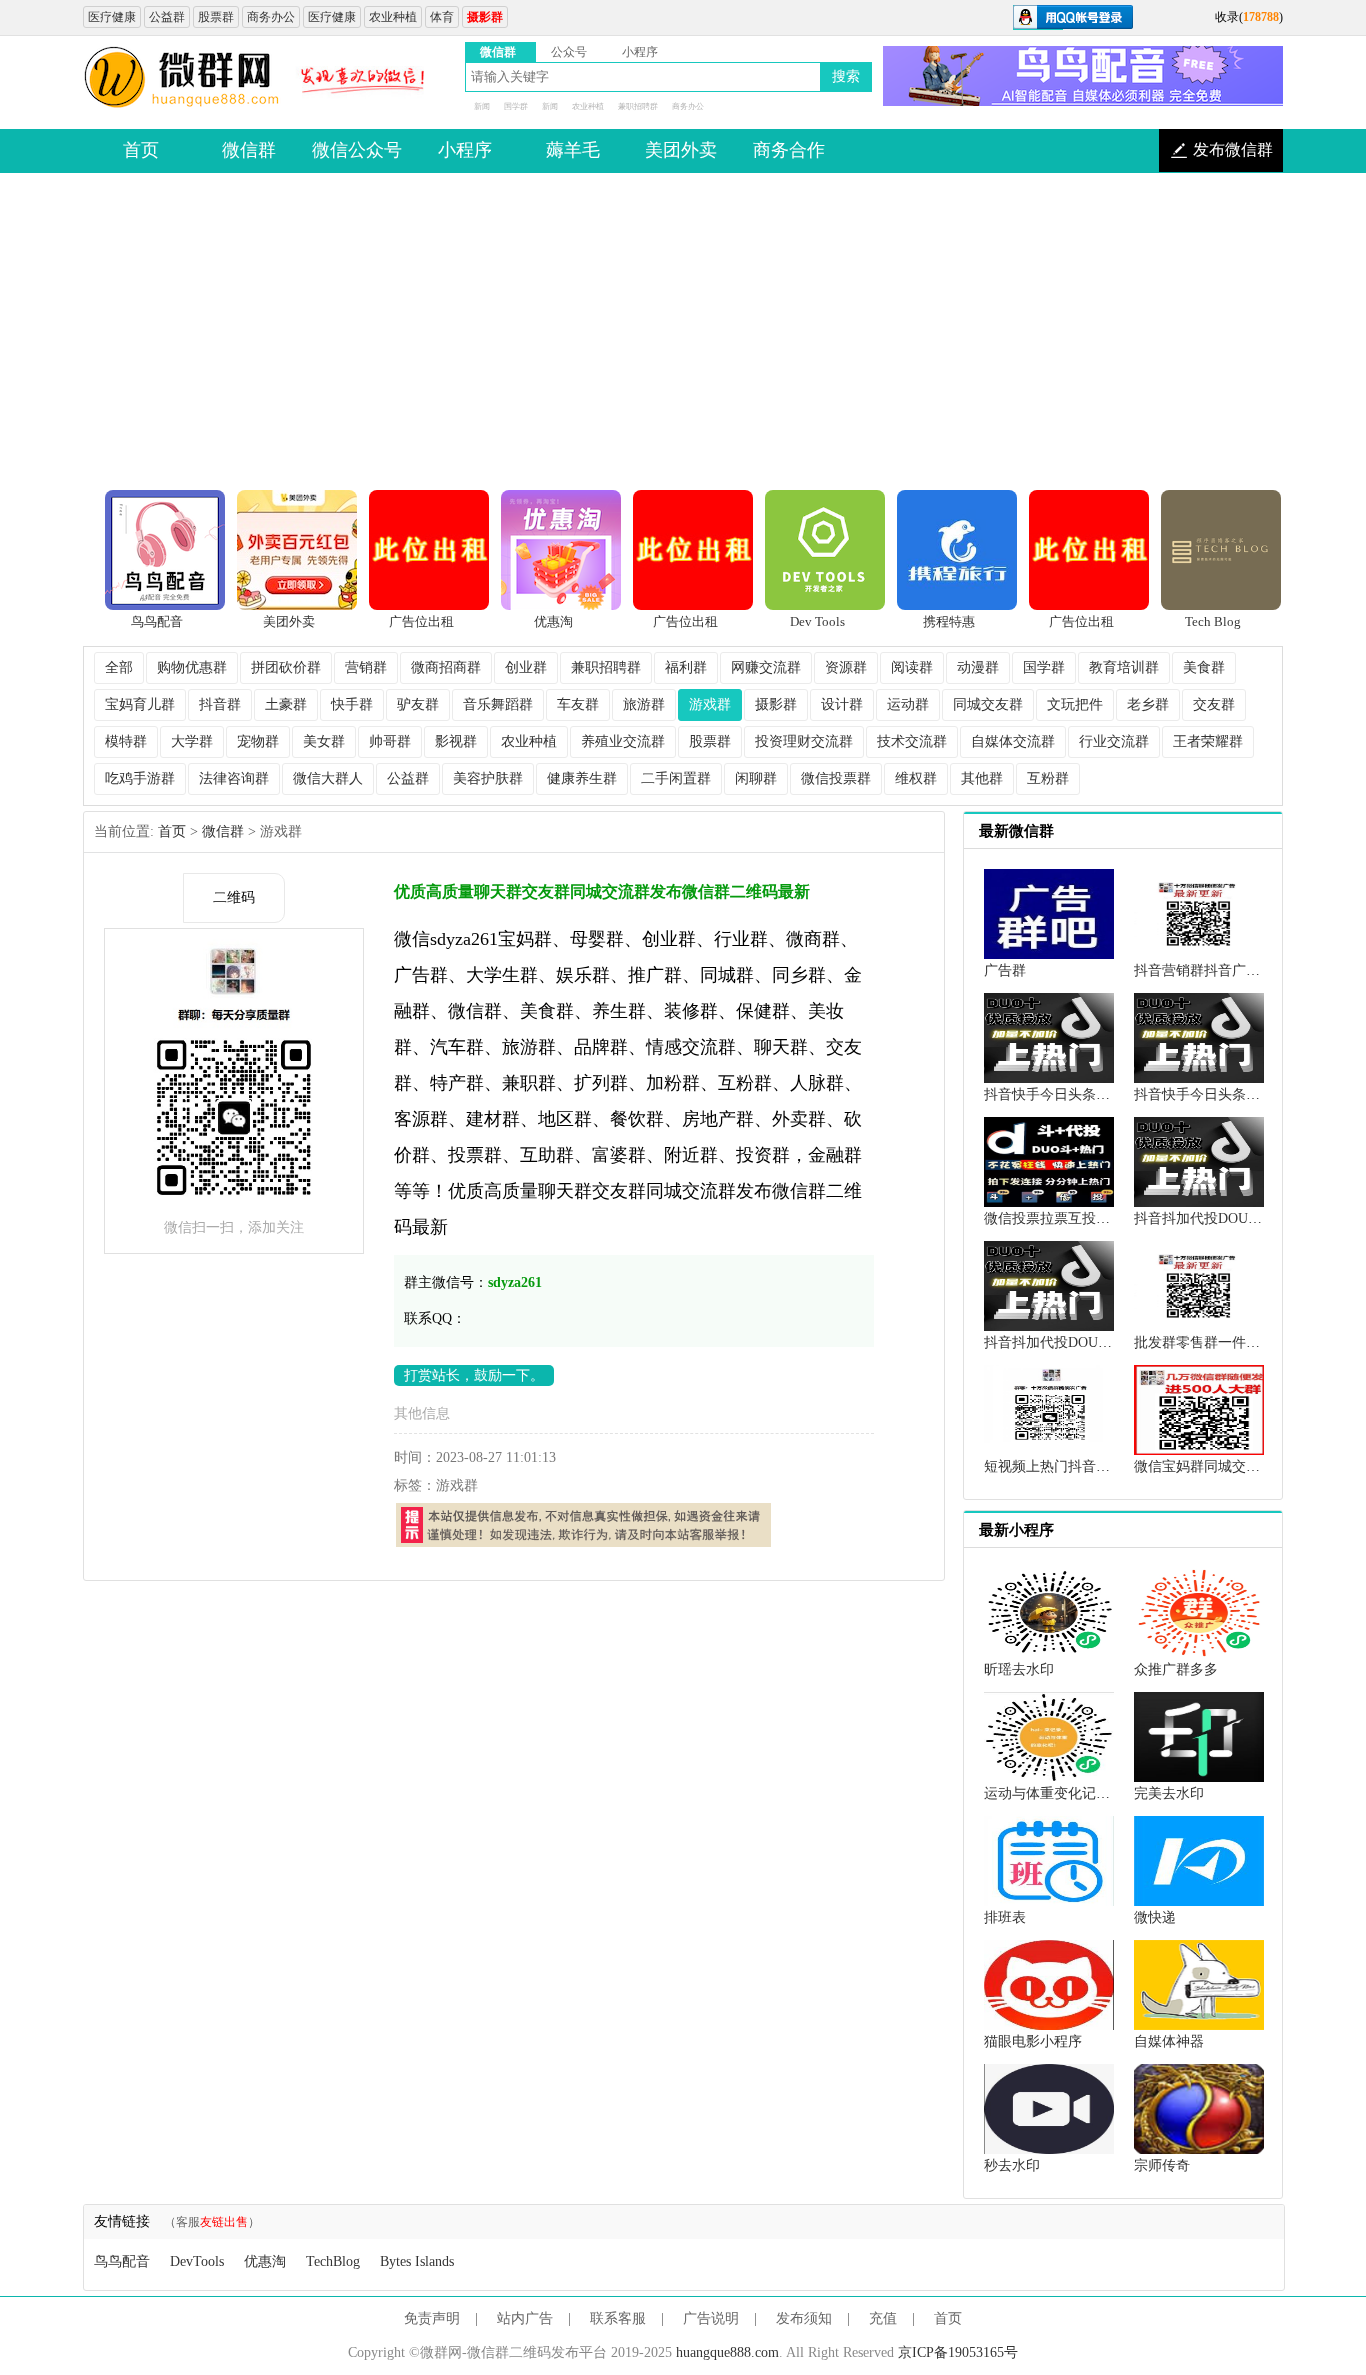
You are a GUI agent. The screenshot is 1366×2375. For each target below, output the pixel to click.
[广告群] (1049, 912)
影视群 (456, 741)
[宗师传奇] (1199, 2107)
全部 (119, 667)
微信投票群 (836, 778)
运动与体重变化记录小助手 (1068, 1793)
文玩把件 (1075, 704)
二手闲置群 (676, 778)
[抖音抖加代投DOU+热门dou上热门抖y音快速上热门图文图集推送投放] (1199, 1160)
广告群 (1005, 970)
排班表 (1005, 1917)
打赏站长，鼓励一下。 (474, 1375)
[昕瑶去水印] (1049, 1611)
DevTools (197, 2261)
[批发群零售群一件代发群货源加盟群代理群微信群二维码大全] (1199, 1284)
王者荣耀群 (1208, 741)
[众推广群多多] (1199, 1611)
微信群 (223, 831)
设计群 (842, 704)
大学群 (192, 741)
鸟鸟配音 (122, 2261)
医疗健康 (112, 17)
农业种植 (393, 17)
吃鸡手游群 (140, 778)
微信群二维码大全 (183, 77)
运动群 (908, 704)
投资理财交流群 (804, 741)
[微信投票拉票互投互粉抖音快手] (1049, 1160)
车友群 (578, 704)
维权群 (916, 778)
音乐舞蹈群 (498, 704)
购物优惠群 (192, 667)
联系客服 (618, 2318)
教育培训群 (1124, 667)
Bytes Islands (417, 2261)
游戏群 (710, 704)
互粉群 (1048, 778)
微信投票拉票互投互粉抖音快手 (1082, 1218)
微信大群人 (328, 778)
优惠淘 (265, 2261)
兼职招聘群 (638, 106)
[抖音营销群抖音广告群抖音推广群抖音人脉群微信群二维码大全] (1199, 912)
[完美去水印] (1199, 1735)
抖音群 (220, 704)
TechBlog (333, 2261)
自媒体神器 (1169, 2041)
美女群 (324, 741)
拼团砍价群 (286, 667)
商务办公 (271, 17)
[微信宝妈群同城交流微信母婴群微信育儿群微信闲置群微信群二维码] (1199, 1408)
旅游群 (644, 704)
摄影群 (776, 704)
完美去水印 (1169, 1793)
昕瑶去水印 (1019, 1669)
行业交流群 (1114, 741)
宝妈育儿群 (140, 704)
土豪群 (286, 704)
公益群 (167, 17)
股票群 (216, 17)
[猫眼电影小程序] (1049, 1983)
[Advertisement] (683, 333)
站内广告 (525, 2318)
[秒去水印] (1049, 2107)
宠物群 (258, 741)
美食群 (1204, 667)
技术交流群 (912, 741)
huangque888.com (727, 2352)
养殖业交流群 (623, 741)
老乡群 (1148, 704)
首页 (172, 831)
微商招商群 (446, 667)
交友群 (1214, 704)
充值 (883, 2318)
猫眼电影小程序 (1033, 2041)
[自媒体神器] (1199, 1983)
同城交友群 (988, 704)
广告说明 (711, 2318)
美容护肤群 (488, 778)
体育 (442, 17)
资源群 (846, 667)
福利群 (686, 667)
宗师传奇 (1162, 2165)
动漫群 (978, 667)
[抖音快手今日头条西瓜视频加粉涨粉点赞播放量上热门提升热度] (1049, 1036)
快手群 (352, 704)
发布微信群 (1233, 149)
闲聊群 (756, 778)
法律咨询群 (234, 778)
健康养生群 (582, 778)
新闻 (482, 106)
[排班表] (1049, 1859)
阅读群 (912, 667)
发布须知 (804, 2318)
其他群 (982, 778)
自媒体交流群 (1013, 741)
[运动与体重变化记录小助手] (1049, 1735)
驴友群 (418, 704)
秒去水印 (1012, 2165)
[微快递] (1199, 1859)
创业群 (526, 667)
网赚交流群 (766, 667)
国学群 (516, 106)
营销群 (366, 667)
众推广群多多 (1176, 1669)
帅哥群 (390, 741)
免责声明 (432, 2318)
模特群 (126, 741)
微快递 (1155, 1917)
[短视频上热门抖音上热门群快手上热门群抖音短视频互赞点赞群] (1049, 1408)
